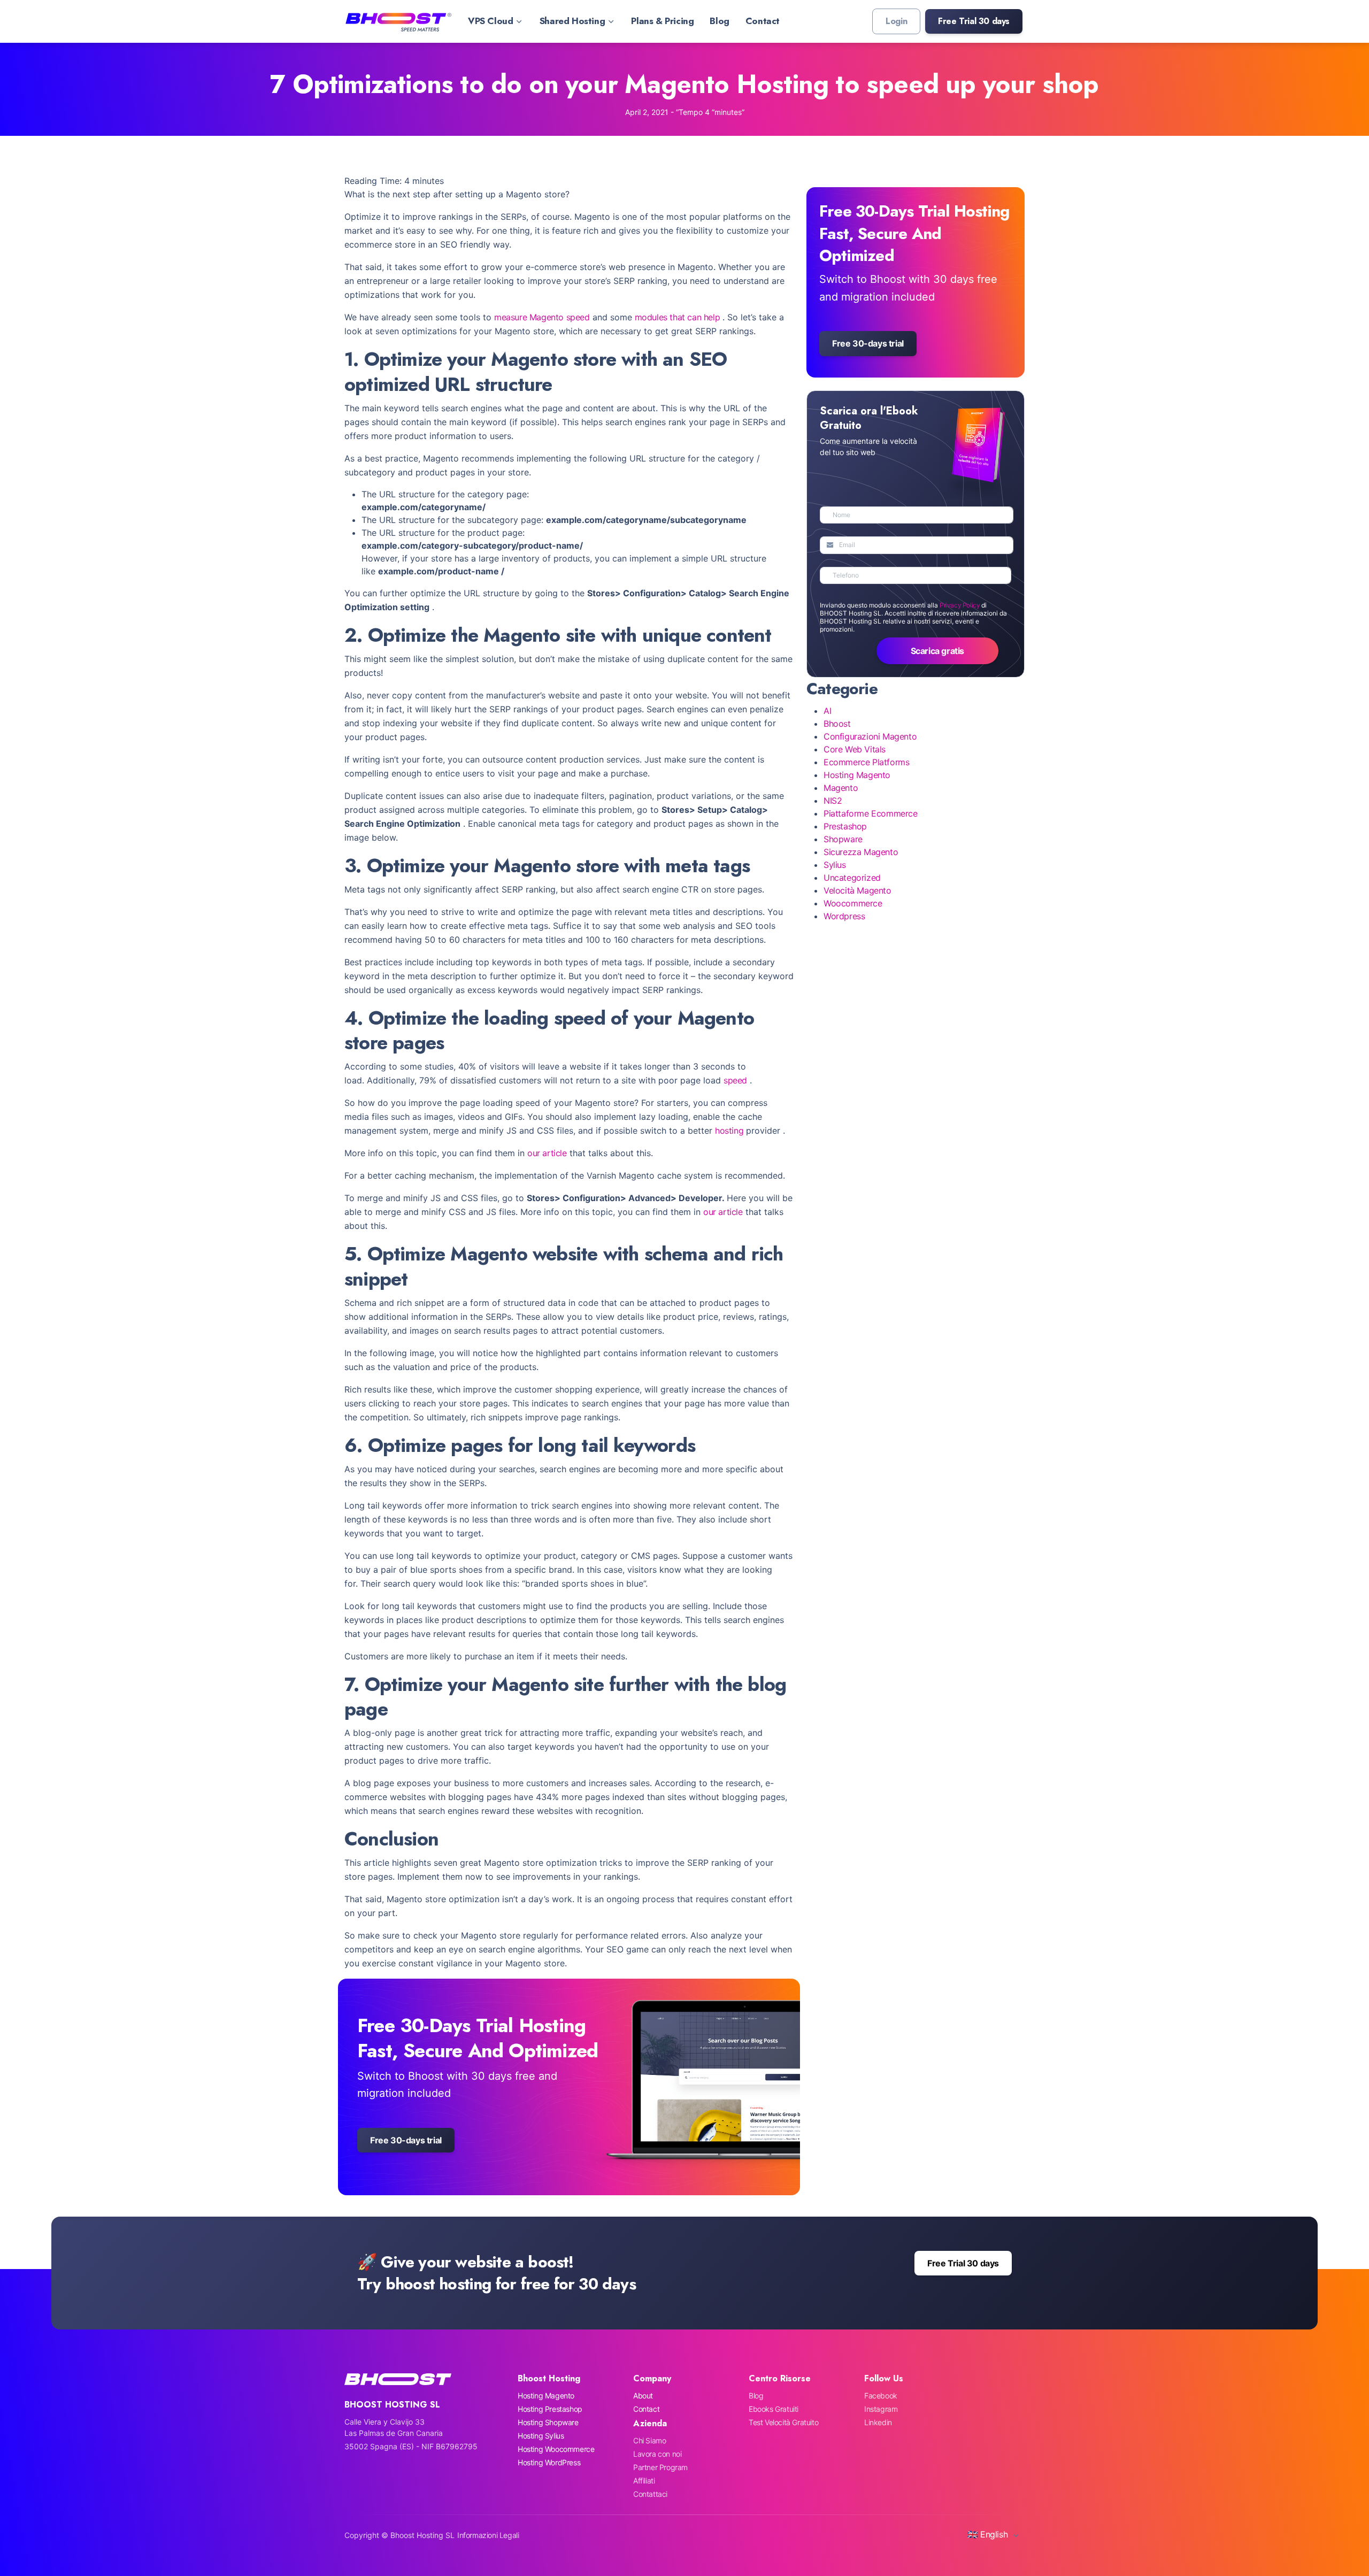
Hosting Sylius (541, 2436)
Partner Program (660, 2467)
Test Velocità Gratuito (783, 2422)
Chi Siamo (649, 2440)
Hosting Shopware (548, 2422)
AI (827, 711)
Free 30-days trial (406, 2140)
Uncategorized (852, 878)
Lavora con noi (657, 2454)
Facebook (881, 2396)
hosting (729, 1131)
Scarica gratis (937, 651)
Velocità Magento (857, 890)
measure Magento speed (542, 317)
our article (547, 1153)
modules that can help (678, 317)
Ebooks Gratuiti (774, 2409)
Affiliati (644, 2481)
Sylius (835, 865)
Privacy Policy (960, 605)
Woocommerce (853, 903)
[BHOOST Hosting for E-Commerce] (398, 21)
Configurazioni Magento (870, 736)
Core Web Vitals (855, 749)
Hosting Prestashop (550, 2409)
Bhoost (837, 724)
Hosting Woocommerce (556, 2449)
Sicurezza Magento (861, 852)
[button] (974, 21)
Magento (841, 788)
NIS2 (833, 801)
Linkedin (878, 2422)
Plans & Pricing (662, 21)
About (643, 2396)
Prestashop (845, 826)
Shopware (843, 839)
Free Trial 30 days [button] (963, 2263)
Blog (719, 21)
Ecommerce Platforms (866, 762)
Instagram (881, 2409)
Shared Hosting (572, 21)
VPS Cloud (490, 21)
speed (735, 1080)
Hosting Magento (857, 775)
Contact (763, 21)
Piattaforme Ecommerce (871, 813)
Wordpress (844, 916)
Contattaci (650, 2494)
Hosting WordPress (549, 2462)
